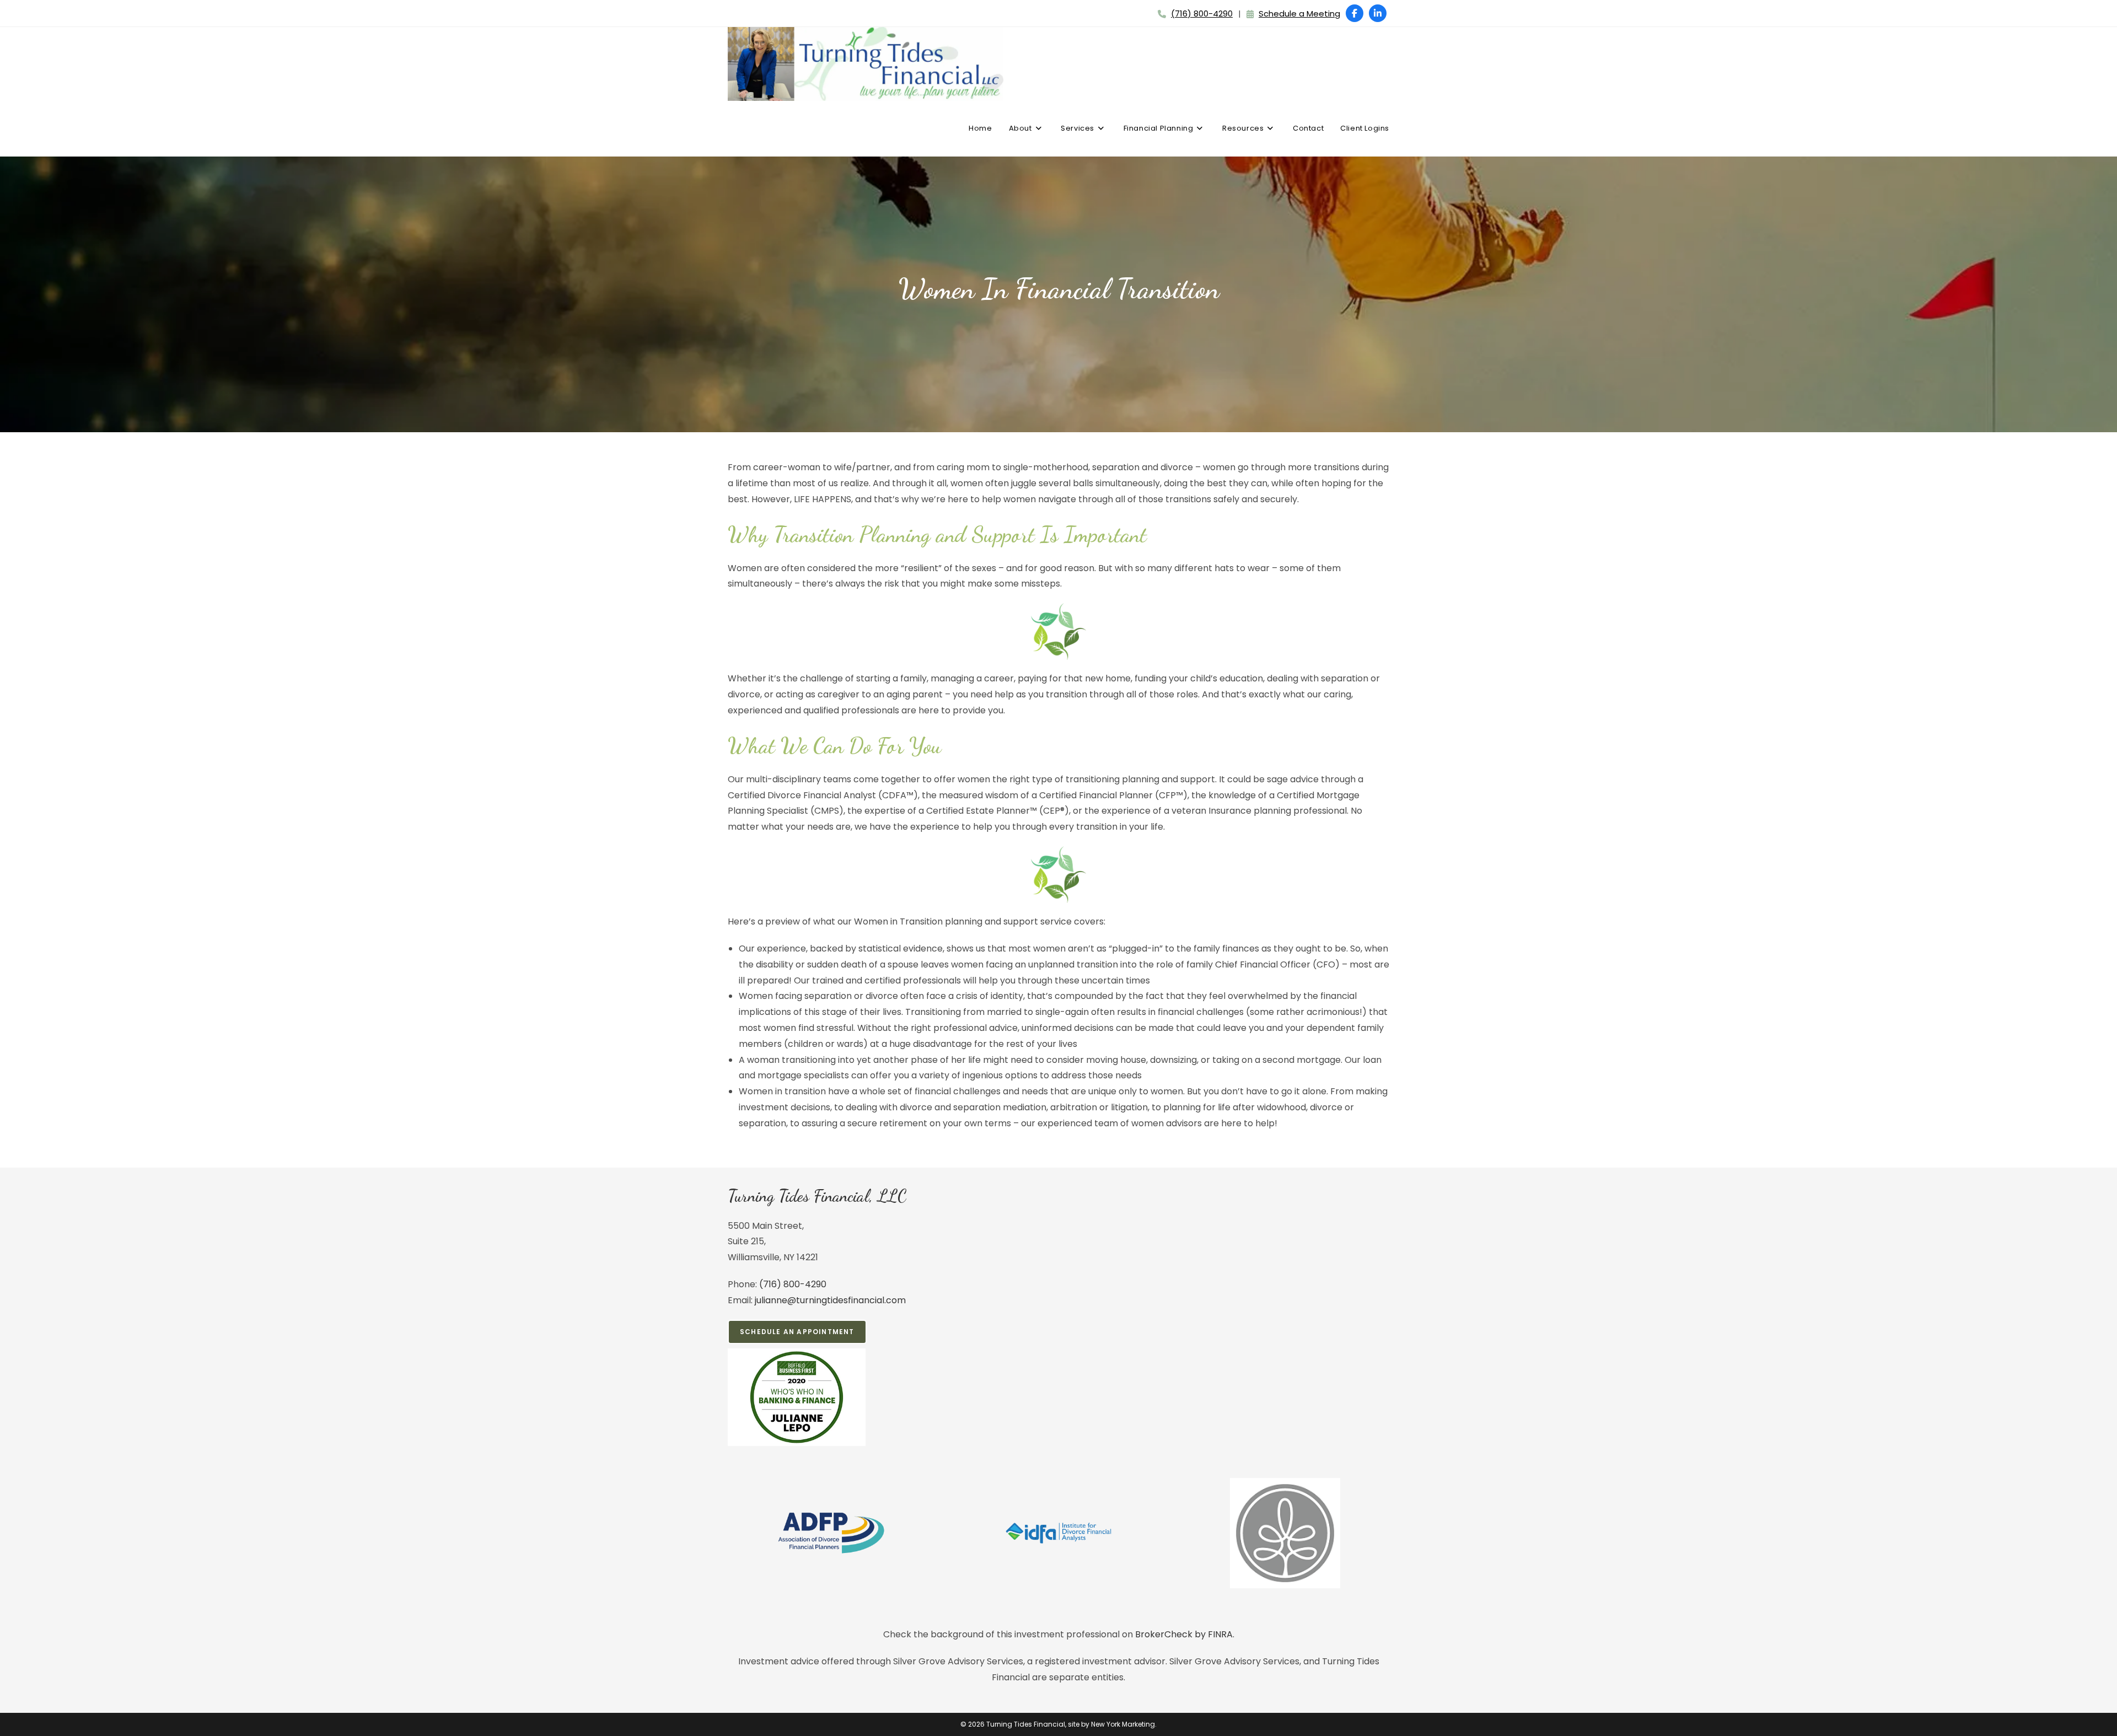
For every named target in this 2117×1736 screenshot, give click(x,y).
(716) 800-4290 (1202, 14)
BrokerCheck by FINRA (1184, 1634)
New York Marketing (1123, 1724)
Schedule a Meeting (1299, 14)
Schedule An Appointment (797, 1332)
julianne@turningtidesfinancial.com (830, 1300)
